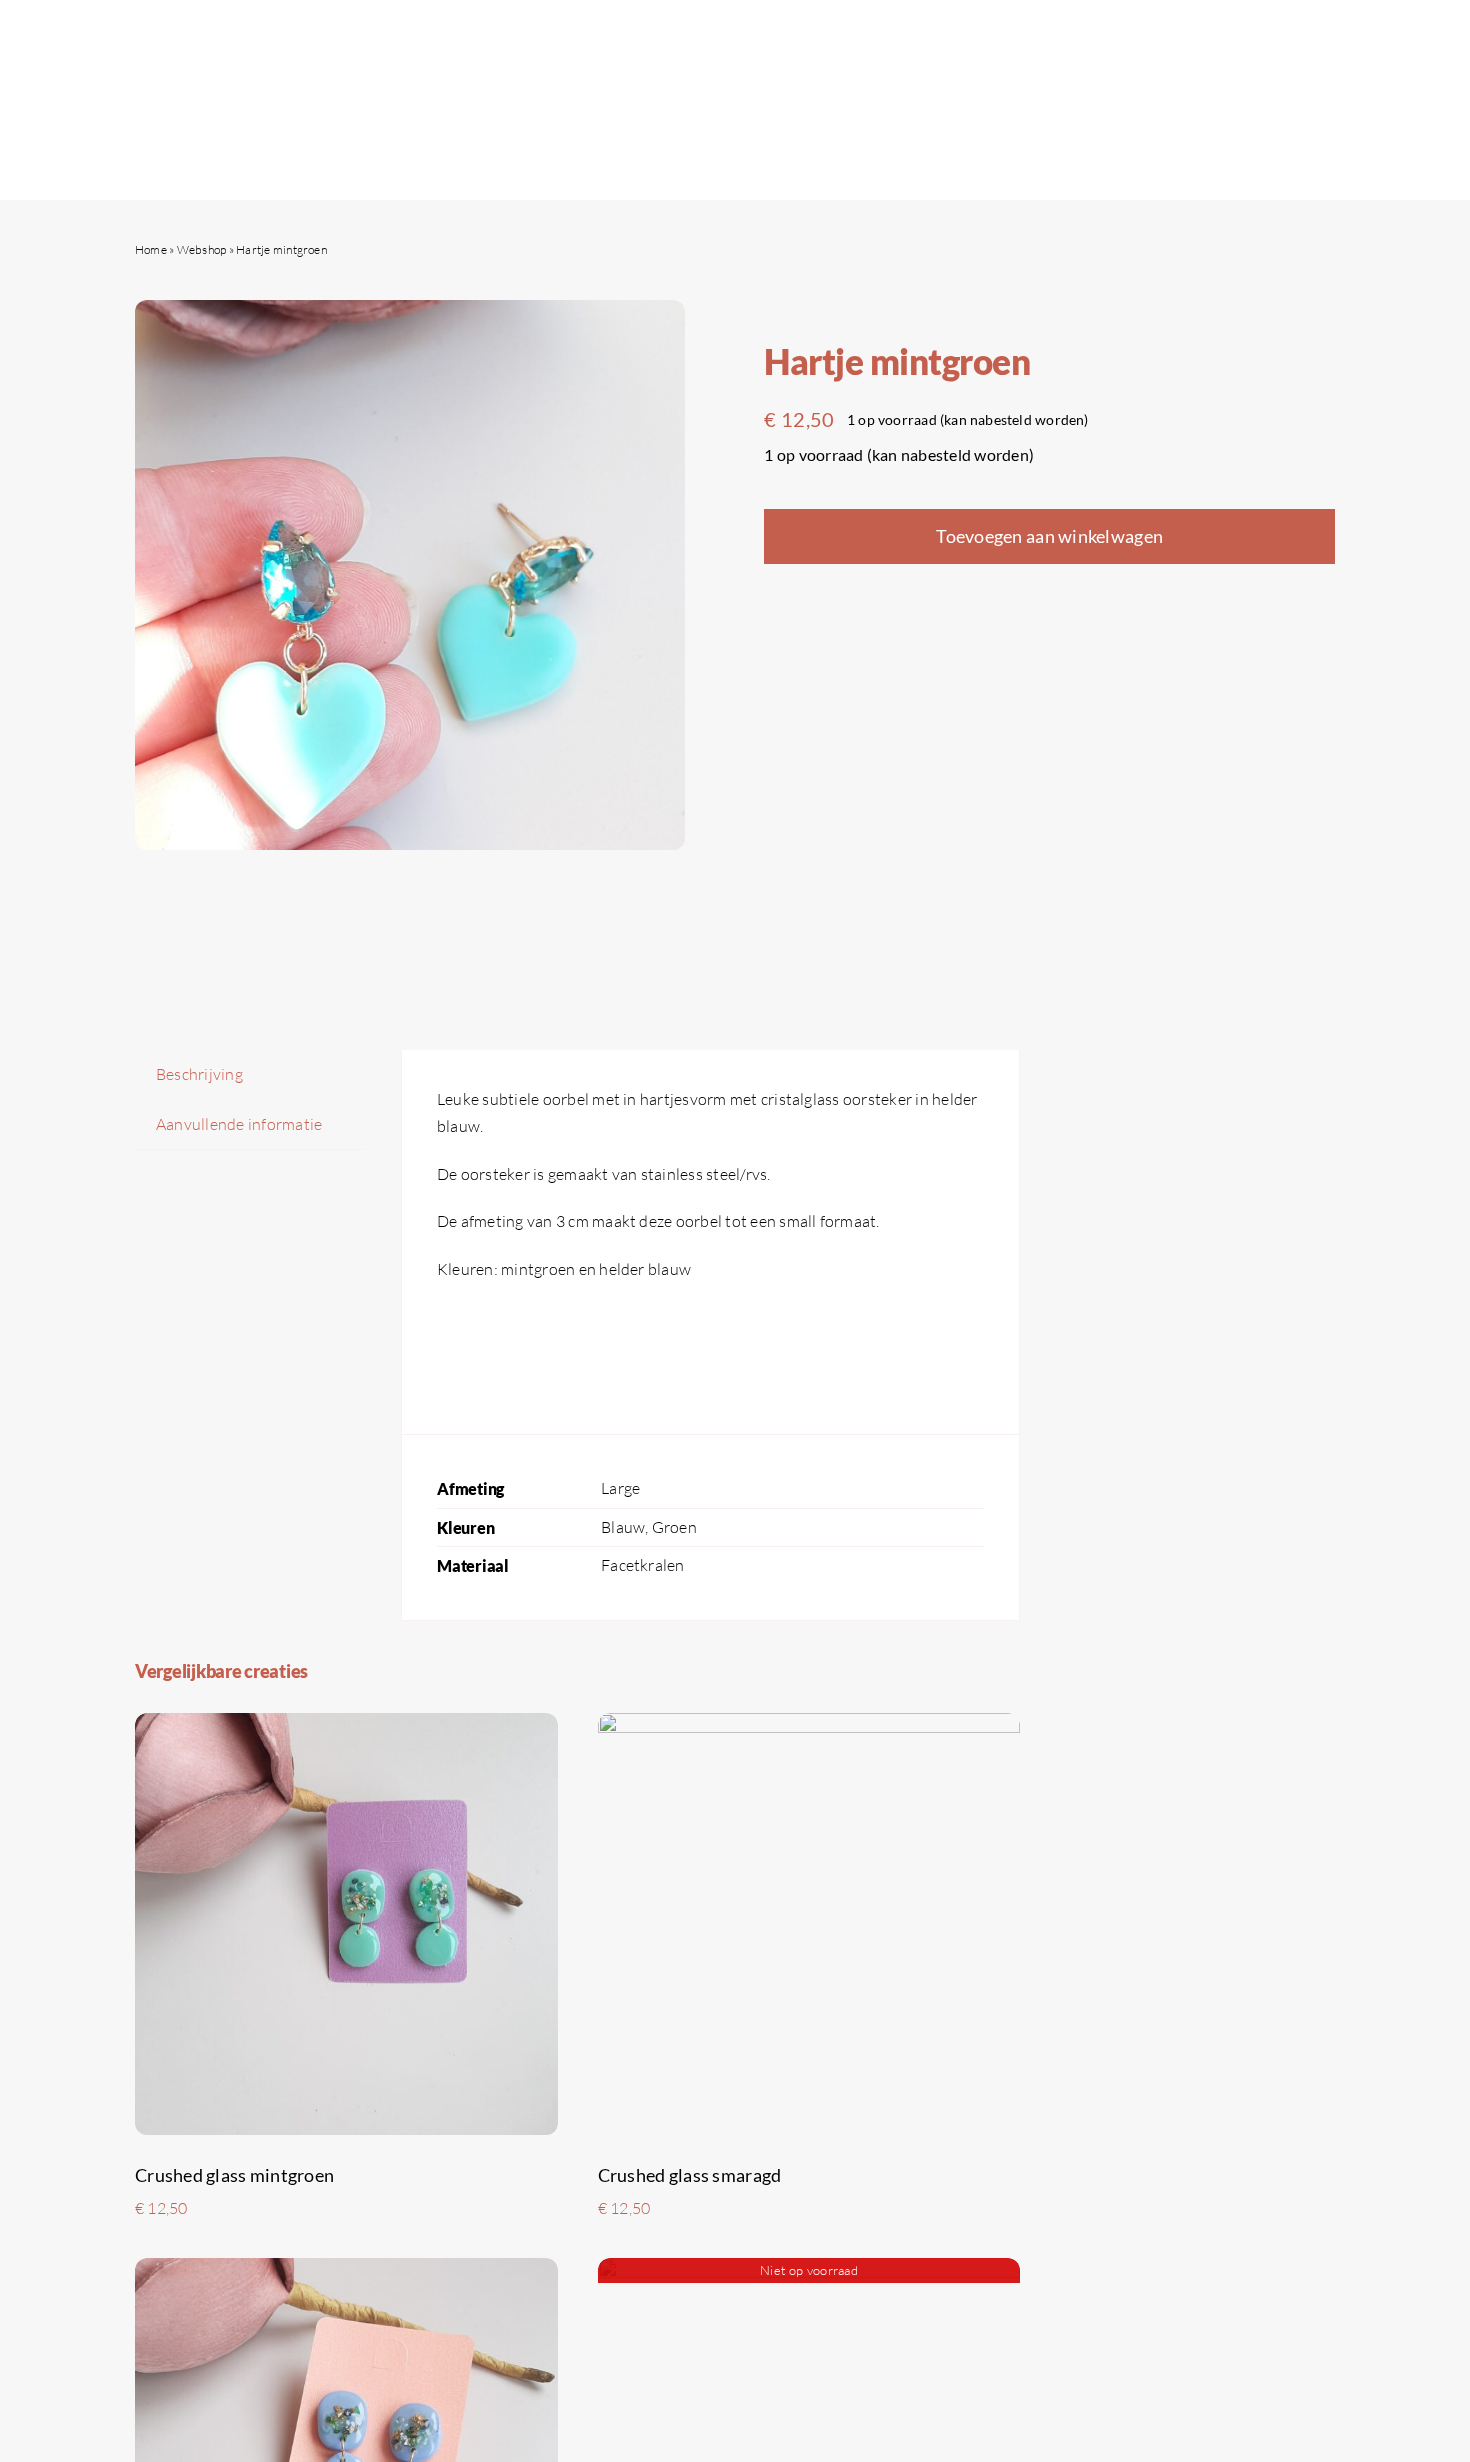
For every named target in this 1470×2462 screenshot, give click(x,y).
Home (151, 249)
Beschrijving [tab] (199, 1074)
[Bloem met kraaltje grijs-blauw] (809, 2271)
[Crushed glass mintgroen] (346, 1726)
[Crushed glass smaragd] (809, 1726)
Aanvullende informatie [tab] (239, 1124)
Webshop (202, 249)
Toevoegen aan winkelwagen (1049, 536)
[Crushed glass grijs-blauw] (346, 2271)
